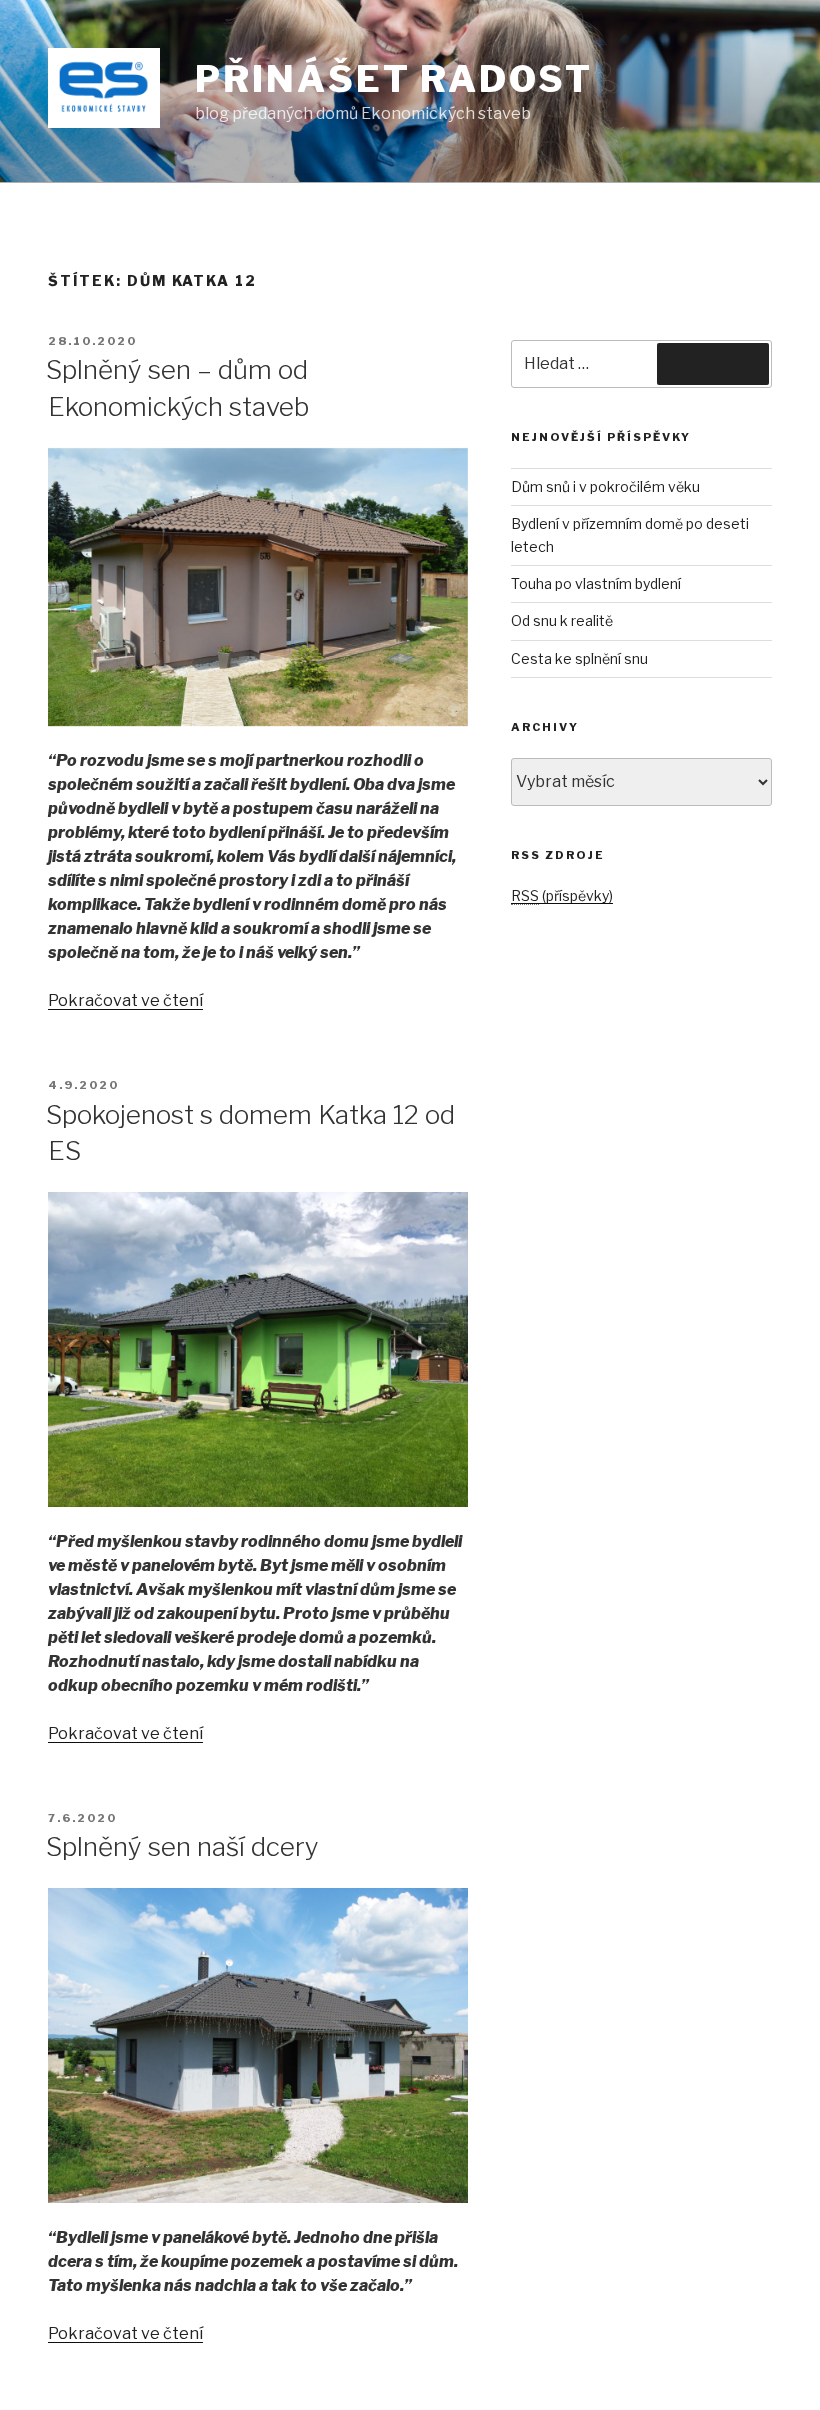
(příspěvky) (562, 895)
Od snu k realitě (562, 620)
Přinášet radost (393, 79)
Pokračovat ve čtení (125, 1000)
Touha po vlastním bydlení (596, 583)
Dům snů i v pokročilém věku (605, 486)
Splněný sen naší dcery (182, 1846)
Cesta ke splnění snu (579, 658)
